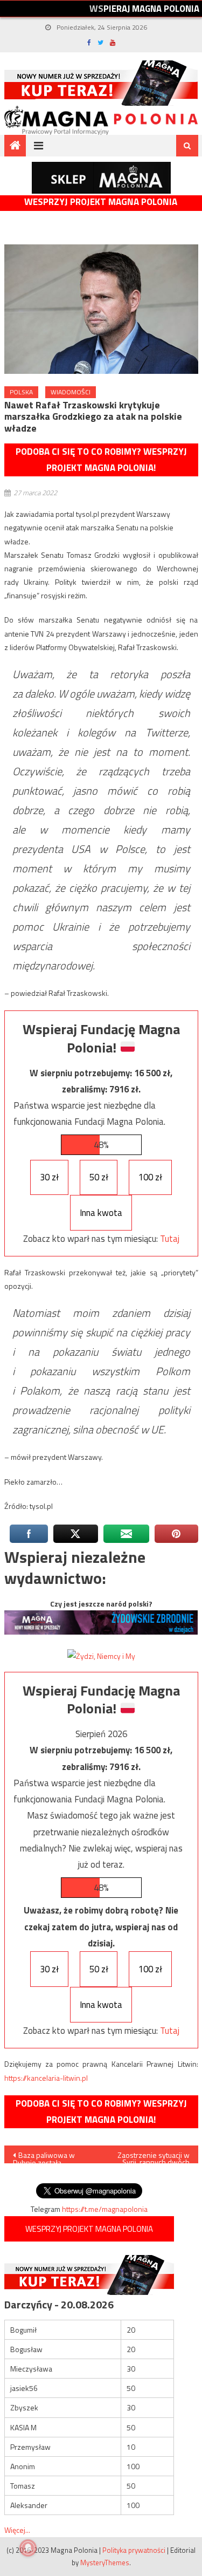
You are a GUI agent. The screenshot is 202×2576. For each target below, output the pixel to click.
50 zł (99, 1177)
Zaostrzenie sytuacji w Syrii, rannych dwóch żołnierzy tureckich (154, 2156)
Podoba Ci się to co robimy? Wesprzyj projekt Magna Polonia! (101, 460)
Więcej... (17, 2530)
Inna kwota (101, 1213)
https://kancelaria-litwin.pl (46, 2078)
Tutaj (170, 1239)
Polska (21, 392)
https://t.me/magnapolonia (105, 2209)
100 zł (150, 1177)
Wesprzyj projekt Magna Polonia (101, 202)
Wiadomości (71, 392)
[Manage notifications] (28, 2548)
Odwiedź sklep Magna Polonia (101, 178)
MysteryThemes (105, 2563)
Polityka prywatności (134, 2550)
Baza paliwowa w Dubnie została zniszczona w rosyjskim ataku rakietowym (51, 2156)
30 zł (49, 1177)
